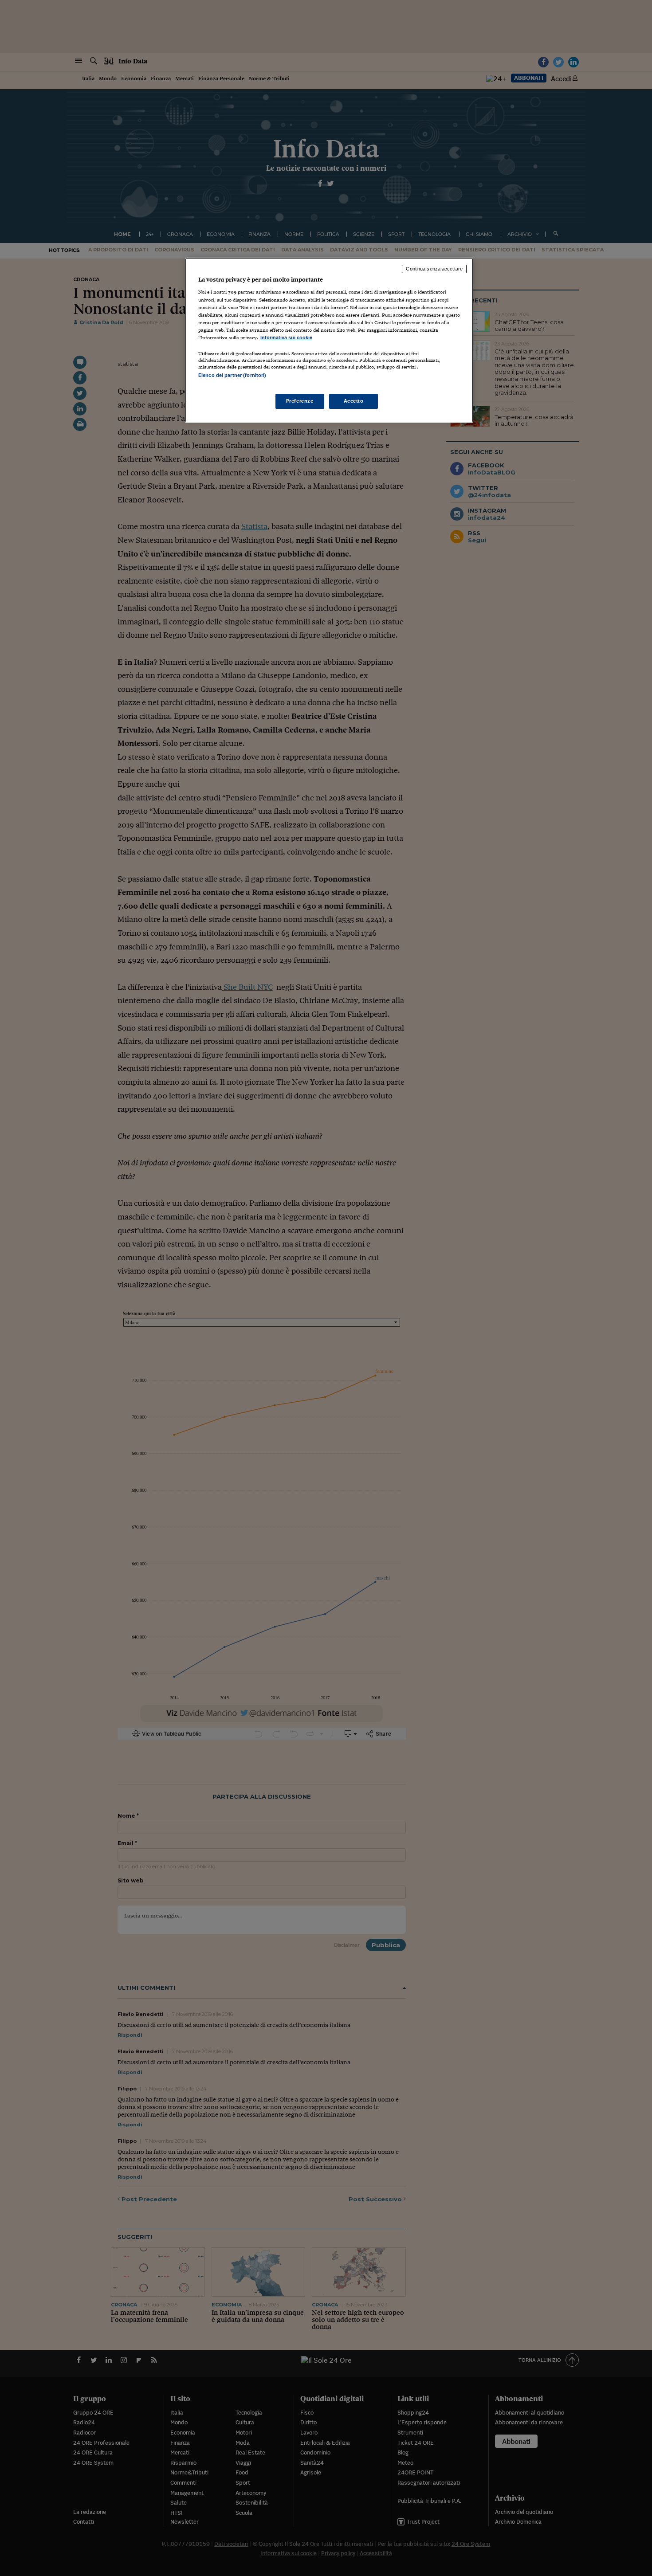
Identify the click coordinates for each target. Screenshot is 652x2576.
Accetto (354, 401)
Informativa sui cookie (286, 337)
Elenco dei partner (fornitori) (232, 375)
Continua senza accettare (434, 269)
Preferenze (300, 401)
